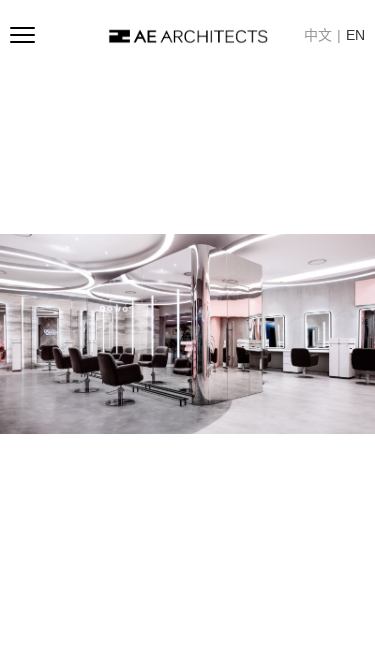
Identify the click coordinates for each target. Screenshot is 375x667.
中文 (318, 35)
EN (355, 35)
